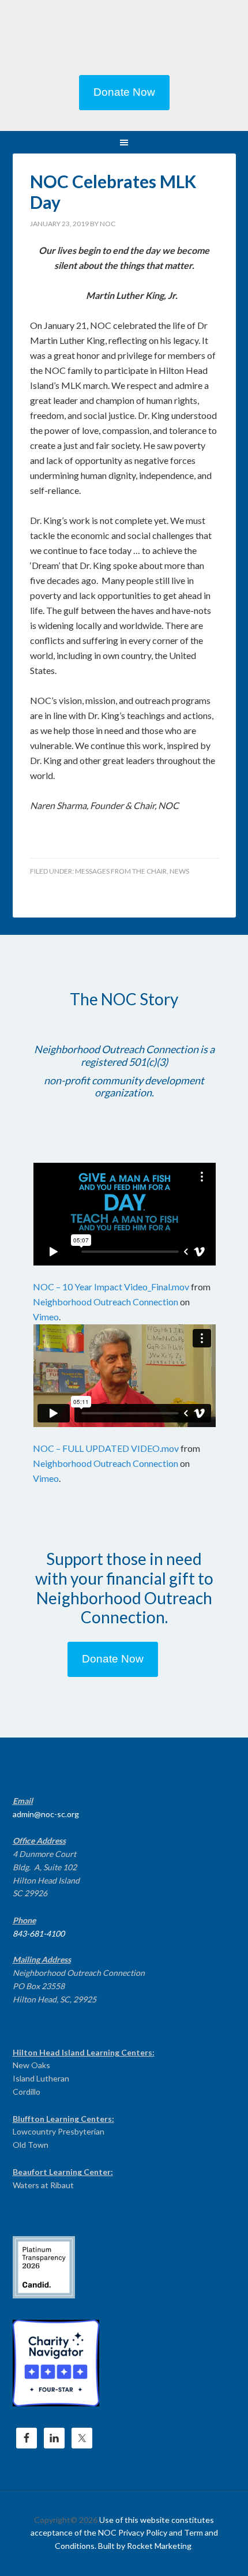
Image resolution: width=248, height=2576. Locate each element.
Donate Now (124, 92)
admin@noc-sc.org (46, 1814)
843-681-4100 (39, 1933)
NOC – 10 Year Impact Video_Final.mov (111, 1287)
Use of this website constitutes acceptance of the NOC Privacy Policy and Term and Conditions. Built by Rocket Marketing (124, 2533)
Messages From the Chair (121, 871)
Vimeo (46, 1317)
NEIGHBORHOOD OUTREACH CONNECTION (124, 40)
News (179, 871)
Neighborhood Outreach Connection (106, 1302)
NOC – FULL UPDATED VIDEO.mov (106, 1448)
